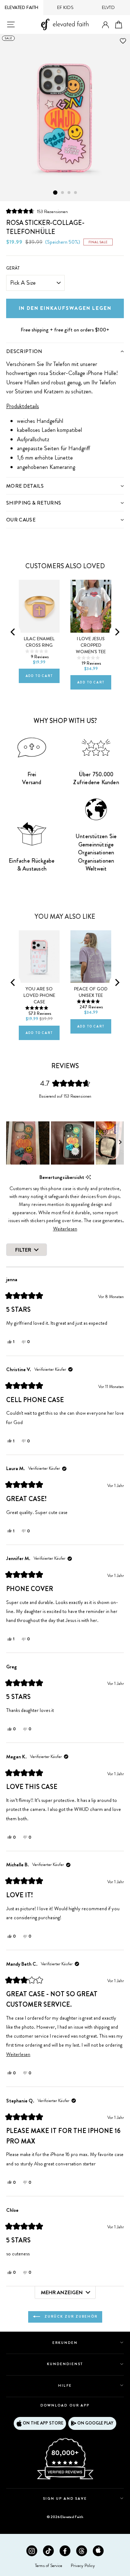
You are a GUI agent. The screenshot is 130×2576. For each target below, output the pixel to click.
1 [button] (55, 193)
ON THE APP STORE (43, 2423)
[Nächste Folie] (120, 1143)
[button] (37, 211)
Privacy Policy (83, 2566)
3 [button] (69, 193)
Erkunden (65, 2343)
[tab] (65, 351)
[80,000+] (65, 2479)
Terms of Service (49, 2566)
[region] (65, 1143)
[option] (65, 118)
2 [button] (63, 193)
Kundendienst (65, 2364)
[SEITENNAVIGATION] (11, 24)
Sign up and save (65, 2498)
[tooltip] (88, 1177)
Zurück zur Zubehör (70, 2316)
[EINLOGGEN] (105, 25)
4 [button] (76, 193)
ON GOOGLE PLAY (95, 2423)
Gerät (13, 268)
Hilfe (65, 2385)
